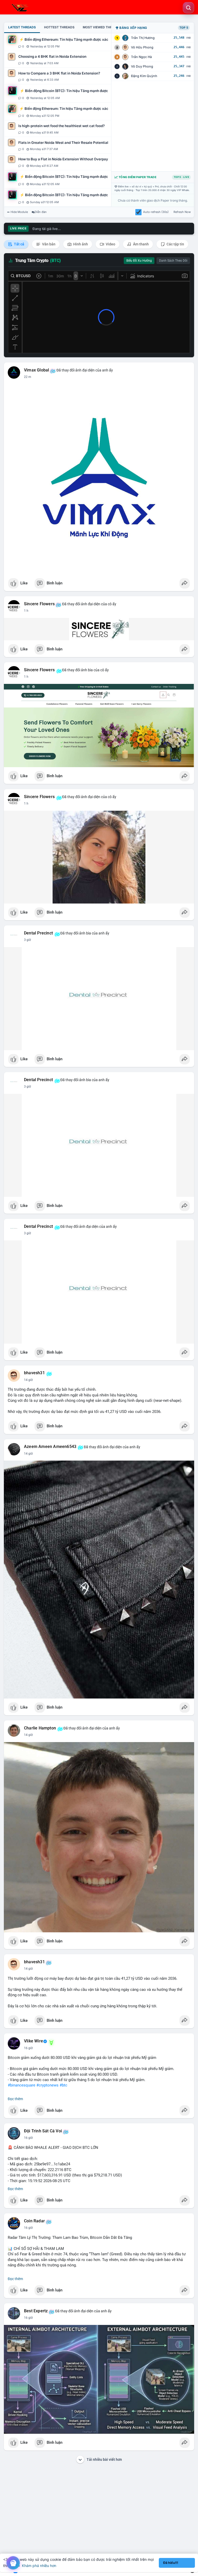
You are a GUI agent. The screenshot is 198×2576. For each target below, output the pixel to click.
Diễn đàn (41, 212)
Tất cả (19, 244)
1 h (26, 611)
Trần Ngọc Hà (141, 57)
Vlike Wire (34, 2041)
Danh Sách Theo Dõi (173, 261)
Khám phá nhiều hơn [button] (39, 2566)
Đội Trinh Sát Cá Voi (43, 2131)
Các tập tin (175, 244)
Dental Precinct (38, 933)
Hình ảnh (80, 244)
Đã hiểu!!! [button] (171, 2563)
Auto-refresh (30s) (156, 212)
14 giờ (28, 1380)
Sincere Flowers (39, 604)
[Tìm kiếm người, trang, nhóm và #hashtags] (188, 8)
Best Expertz (36, 2311)
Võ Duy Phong (142, 66)
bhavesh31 (34, 1373)
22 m (28, 377)
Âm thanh (141, 244)
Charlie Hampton (40, 1728)
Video (110, 244)
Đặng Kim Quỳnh (144, 76)
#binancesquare (22, 2085)
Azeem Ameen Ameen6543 (50, 1447)
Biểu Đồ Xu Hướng (139, 261)
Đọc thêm (15, 2099)
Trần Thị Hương (143, 38)
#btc (63, 2085)
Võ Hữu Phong (142, 47)
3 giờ (27, 940)
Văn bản (48, 244)
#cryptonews (47, 2085)
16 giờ (28, 2048)
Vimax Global (36, 370)
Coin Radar (34, 2221)
